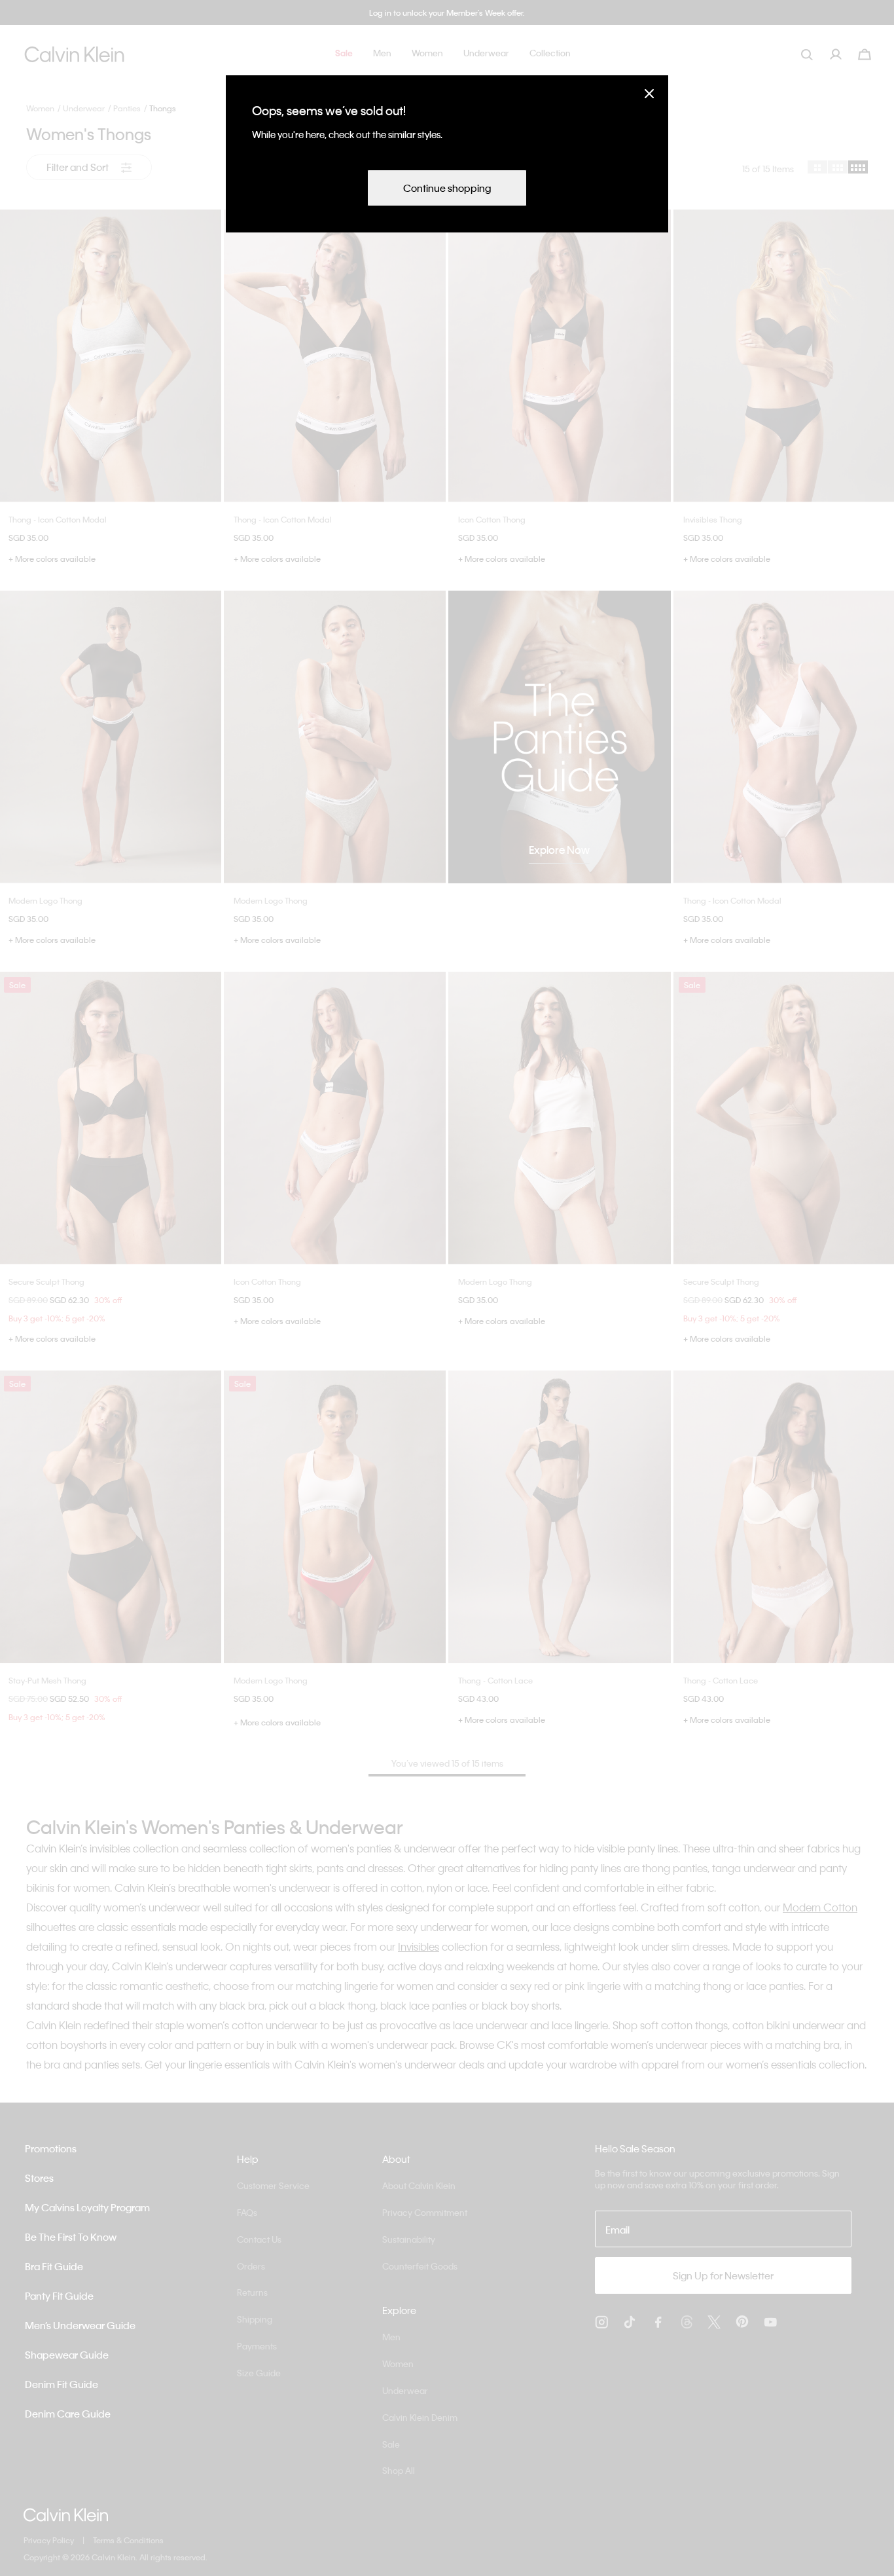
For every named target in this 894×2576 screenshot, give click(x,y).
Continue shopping (447, 188)
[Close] (649, 93)
